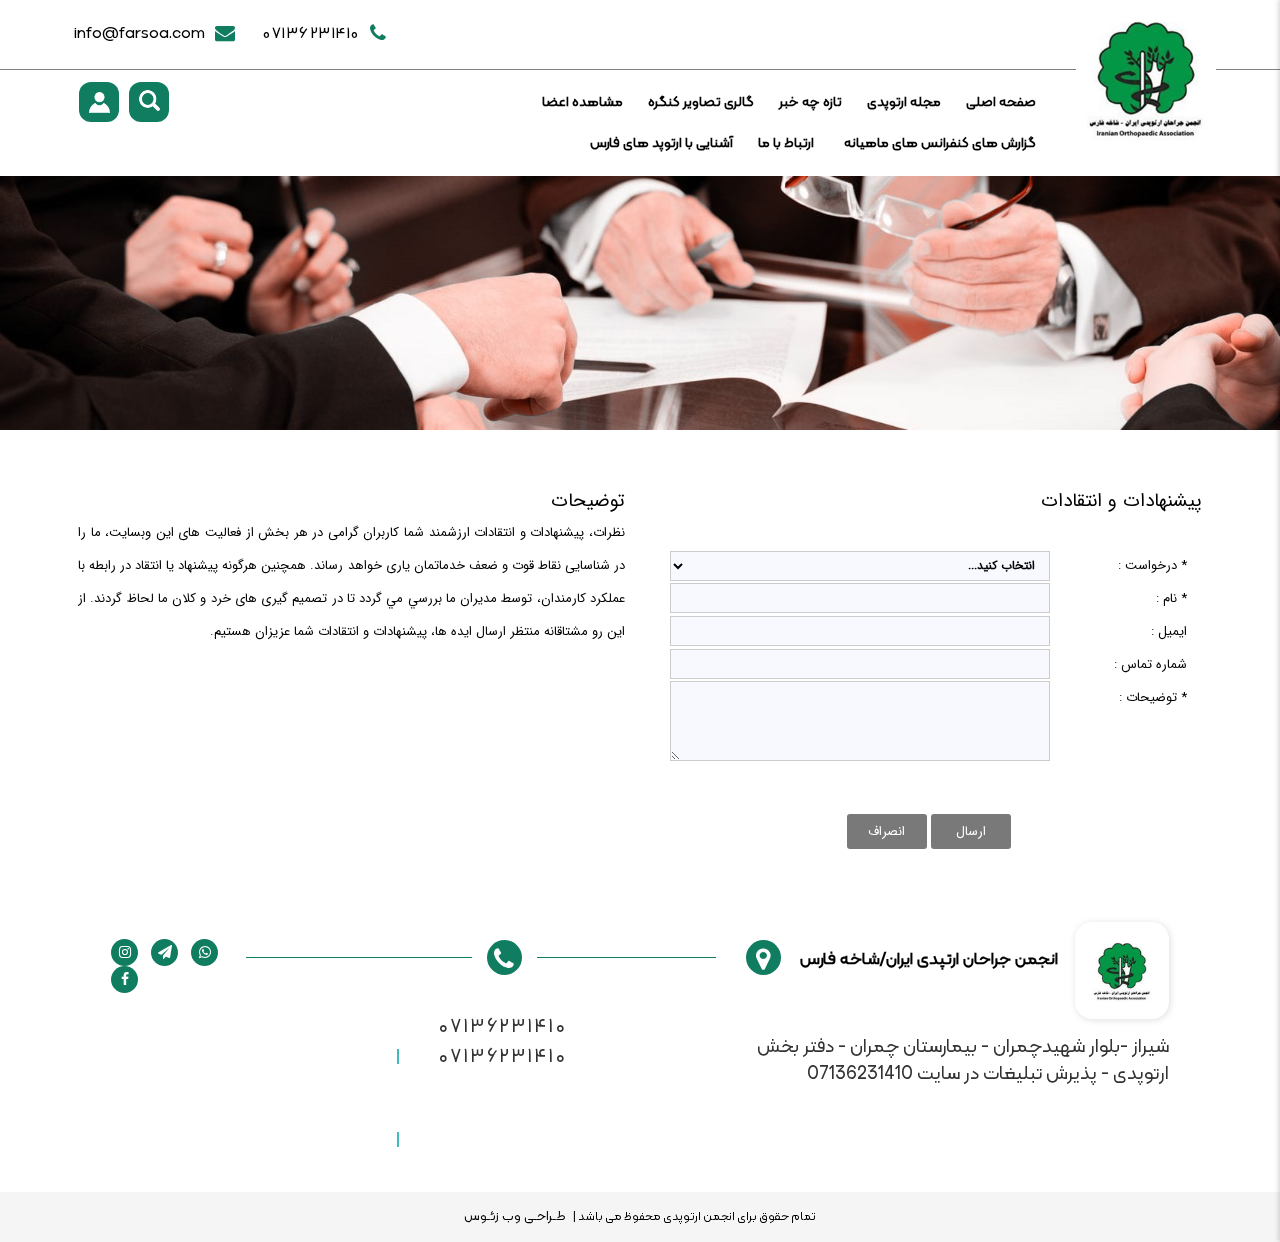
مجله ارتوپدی (904, 102)
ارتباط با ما (786, 143)
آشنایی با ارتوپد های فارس (661, 143)
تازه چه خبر (810, 102)
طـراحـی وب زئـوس (515, 1217)
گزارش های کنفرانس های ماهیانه (940, 143)
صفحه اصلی (1001, 102)
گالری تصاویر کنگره (701, 102)
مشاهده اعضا (582, 102)
